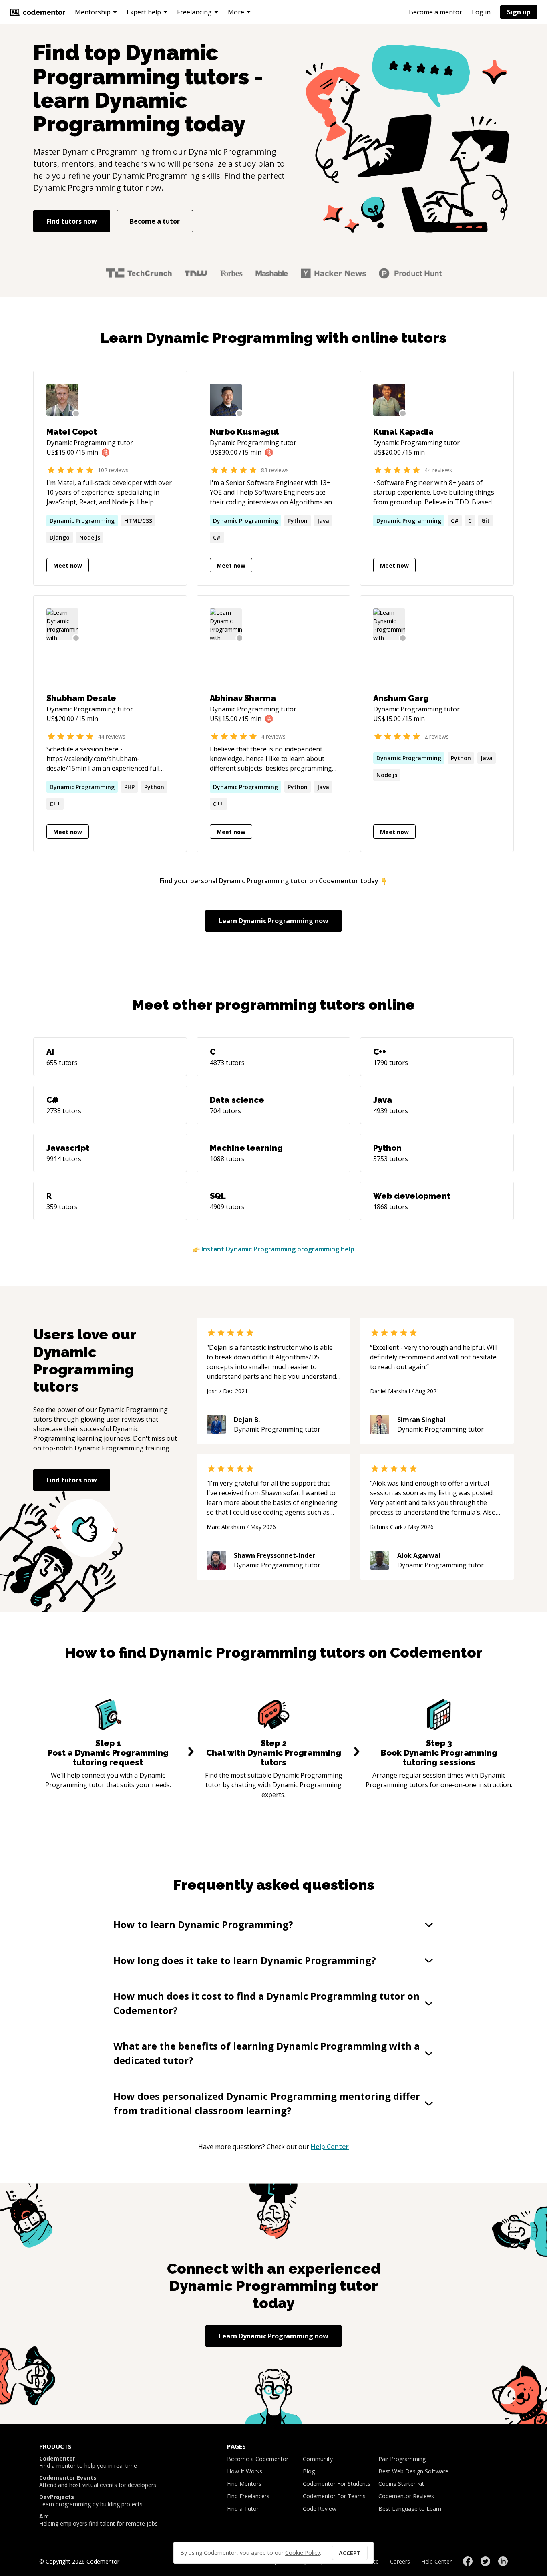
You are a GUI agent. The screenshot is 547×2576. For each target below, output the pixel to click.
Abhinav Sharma (243, 698)
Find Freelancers (248, 2496)
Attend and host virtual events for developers (98, 2481)
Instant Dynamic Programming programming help (278, 1249)
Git (486, 521)
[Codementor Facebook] (468, 2561)
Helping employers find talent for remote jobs (99, 2520)
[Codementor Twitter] (485, 2561)
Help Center (330, 2147)
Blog (309, 2471)
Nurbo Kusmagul (244, 432)
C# (217, 537)
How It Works (245, 2471)
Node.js (90, 537)
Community (318, 2459)
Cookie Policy (303, 2553)
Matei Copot (72, 432)
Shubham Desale (81, 698)
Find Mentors (244, 2484)
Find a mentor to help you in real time (88, 2462)
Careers (400, 2561)
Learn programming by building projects (91, 2501)
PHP (129, 787)
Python (298, 521)
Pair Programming (402, 2459)
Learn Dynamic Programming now (273, 921)
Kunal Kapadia (403, 432)
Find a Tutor (243, 2509)
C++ (55, 804)
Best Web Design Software (413, 2471)
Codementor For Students (337, 2484)
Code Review (320, 2509)
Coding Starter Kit (401, 2484)
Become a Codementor (258, 2459)
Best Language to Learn (410, 2509)
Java (323, 521)
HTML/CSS (138, 521)
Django (60, 537)
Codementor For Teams (334, 2496)
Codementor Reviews (406, 2496)
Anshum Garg (401, 698)
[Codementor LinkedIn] (503, 2561)
